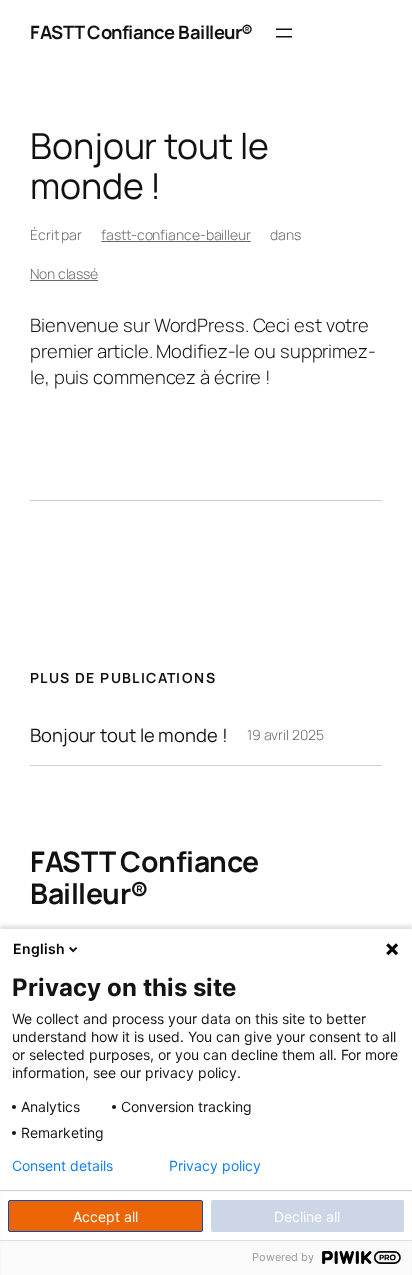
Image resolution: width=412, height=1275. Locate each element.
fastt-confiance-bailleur (176, 234)
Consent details (62, 1166)
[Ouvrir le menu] (284, 33)
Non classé (64, 273)
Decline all (307, 1216)
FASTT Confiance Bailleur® (141, 32)
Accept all (105, 1216)
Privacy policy (215, 1166)
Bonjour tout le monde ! (129, 735)
